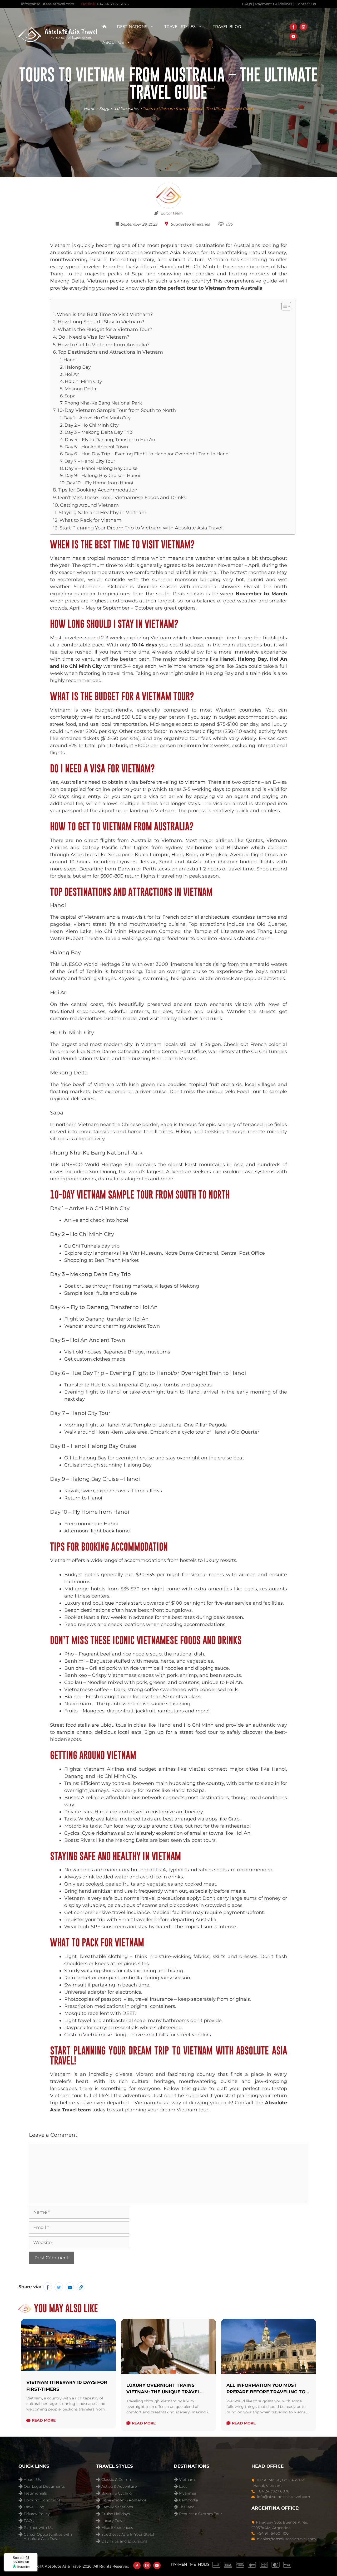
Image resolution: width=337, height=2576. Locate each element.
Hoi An (72, 374)
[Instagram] (303, 27)
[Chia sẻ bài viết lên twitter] (59, 2287)
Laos (183, 2487)
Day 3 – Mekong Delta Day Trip (99, 432)
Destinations (132, 26)
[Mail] (70, 2287)
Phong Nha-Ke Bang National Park (103, 403)
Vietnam (187, 2480)
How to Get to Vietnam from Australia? (104, 345)
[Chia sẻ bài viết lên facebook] (48, 2287)
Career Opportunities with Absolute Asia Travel (48, 2535)
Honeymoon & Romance (124, 2500)
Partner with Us (38, 2528)
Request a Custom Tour (201, 2514)
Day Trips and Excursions (124, 2541)
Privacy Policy (37, 2514)
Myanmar (188, 2493)
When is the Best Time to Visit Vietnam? (105, 314)
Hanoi (70, 360)
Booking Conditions (42, 2500)
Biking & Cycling (117, 2493)
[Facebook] (293, 27)
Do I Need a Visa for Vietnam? (94, 337)
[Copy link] (81, 2287)
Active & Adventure (119, 2487)
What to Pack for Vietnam (90, 520)
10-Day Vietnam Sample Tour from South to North (117, 410)
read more (44, 2420)
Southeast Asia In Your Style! (128, 2534)
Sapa (70, 396)
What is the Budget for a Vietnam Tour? (105, 329)
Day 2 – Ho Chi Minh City (91, 425)
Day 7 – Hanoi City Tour (90, 461)
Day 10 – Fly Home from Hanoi (100, 483)
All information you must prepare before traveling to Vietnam (266, 2392)
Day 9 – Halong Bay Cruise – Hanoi (102, 475)
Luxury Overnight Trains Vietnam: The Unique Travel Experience (163, 2392)
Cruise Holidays (116, 2514)
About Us (113, 42)
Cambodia (189, 2500)
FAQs (29, 2521)
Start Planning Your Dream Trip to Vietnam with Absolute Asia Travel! (142, 528)
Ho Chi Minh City (83, 381)
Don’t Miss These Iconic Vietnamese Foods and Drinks (122, 498)
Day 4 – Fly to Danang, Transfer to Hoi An (110, 439)
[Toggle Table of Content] (284, 306)
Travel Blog (227, 26)
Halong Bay (78, 367)
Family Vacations (117, 2507)
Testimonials (35, 2493)
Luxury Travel (113, 2521)
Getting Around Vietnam (89, 505)
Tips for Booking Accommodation (98, 490)
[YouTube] (293, 36)
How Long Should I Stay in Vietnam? (101, 322)
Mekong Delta (80, 389)
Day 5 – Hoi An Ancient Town (96, 447)
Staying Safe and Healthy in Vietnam (103, 513)
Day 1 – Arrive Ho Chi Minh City (97, 418)
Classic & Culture (117, 2480)
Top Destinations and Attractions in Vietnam (110, 352)
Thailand (187, 2507)
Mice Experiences (117, 2528)
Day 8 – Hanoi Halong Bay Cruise (101, 468)
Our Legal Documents (44, 2487)
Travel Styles (180, 26)
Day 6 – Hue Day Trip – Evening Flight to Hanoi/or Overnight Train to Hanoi (147, 454)
